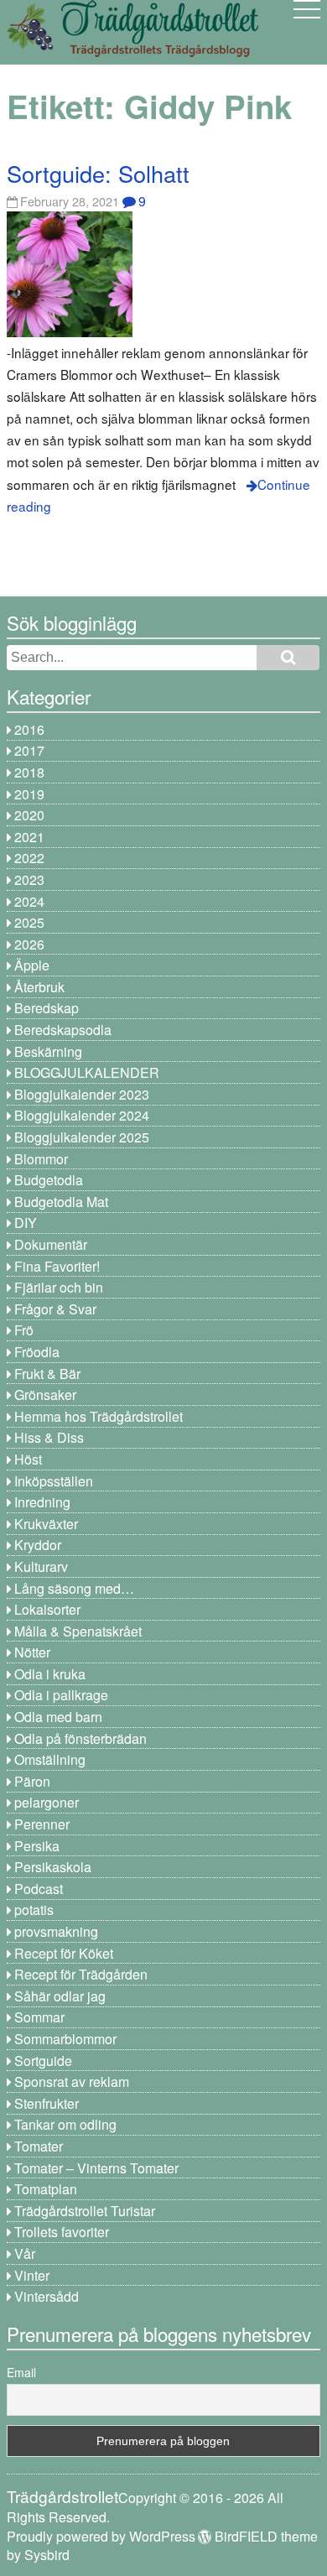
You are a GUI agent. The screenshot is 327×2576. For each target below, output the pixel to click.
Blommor (41, 1159)
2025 (29, 922)
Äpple (32, 965)
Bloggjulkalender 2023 (82, 1094)
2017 (29, 750)
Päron (32, 1781)
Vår (25, 2253)
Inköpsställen (54, 1481)
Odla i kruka (50, 1674)
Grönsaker (45, 1395)
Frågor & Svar (55, 1309)
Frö (24, 1330)
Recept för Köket (64, 1953)
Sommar (39, 2017)
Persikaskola (53, 1867)
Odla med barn (58, 1717)
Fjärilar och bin (59, 1287)
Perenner (42, 1824)
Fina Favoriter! (57, 1266)
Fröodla (37, 1352)
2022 (29, 858)
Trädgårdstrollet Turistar (85, 2211)
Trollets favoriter (62, 2232)
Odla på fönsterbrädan (80, 1738)
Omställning (50, 1759)
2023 (29, 879)
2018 (29, 772)
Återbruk (39, 987)
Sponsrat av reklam (72, 2082)
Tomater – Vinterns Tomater (96, 2168)
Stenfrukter (47, 2103)
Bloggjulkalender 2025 (82, 1137)
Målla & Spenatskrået (78, 1631)
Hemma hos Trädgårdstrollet (99, 1416)
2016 (29, 729)
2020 (29, 815)
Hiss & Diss (49, 1437)
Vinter (32, 2275)
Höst (28, 1459)
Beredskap (47, 1008)
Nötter (32, 1652)
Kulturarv (41, 1566)
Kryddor (38, 1545)
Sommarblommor (65, 2039)
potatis (34, 1910)
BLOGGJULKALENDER (87, 1072)
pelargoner (47, 1802)
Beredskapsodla (63, 1030)
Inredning (42, 1502)
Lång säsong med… (74, 1588)
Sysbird (47, 2555)
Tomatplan (46, 2189)
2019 (29, 794)
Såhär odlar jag (60, 1996)
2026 (29, 944)
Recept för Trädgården (81, 1974)
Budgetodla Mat (61, 1202)
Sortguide (43, 2061)
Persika (37, 1846)
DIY (26, 1223)
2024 (29, 901)
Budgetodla (49, 1180)
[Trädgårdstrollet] (132, 51)
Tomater (39, 2146)
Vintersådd (47, 2296)
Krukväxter (46, 1524)
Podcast (39, 1889)
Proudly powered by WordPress (101, 2536)
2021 (29, 837)
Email (21, 2372)
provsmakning (56, 1931)
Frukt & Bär (47, 1374)
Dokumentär (51, 1244)
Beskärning (48, 1051)
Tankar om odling (65, 2124)
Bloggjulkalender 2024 (82, 1115)
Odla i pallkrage (61, 1695)
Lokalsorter (47, 1609)
